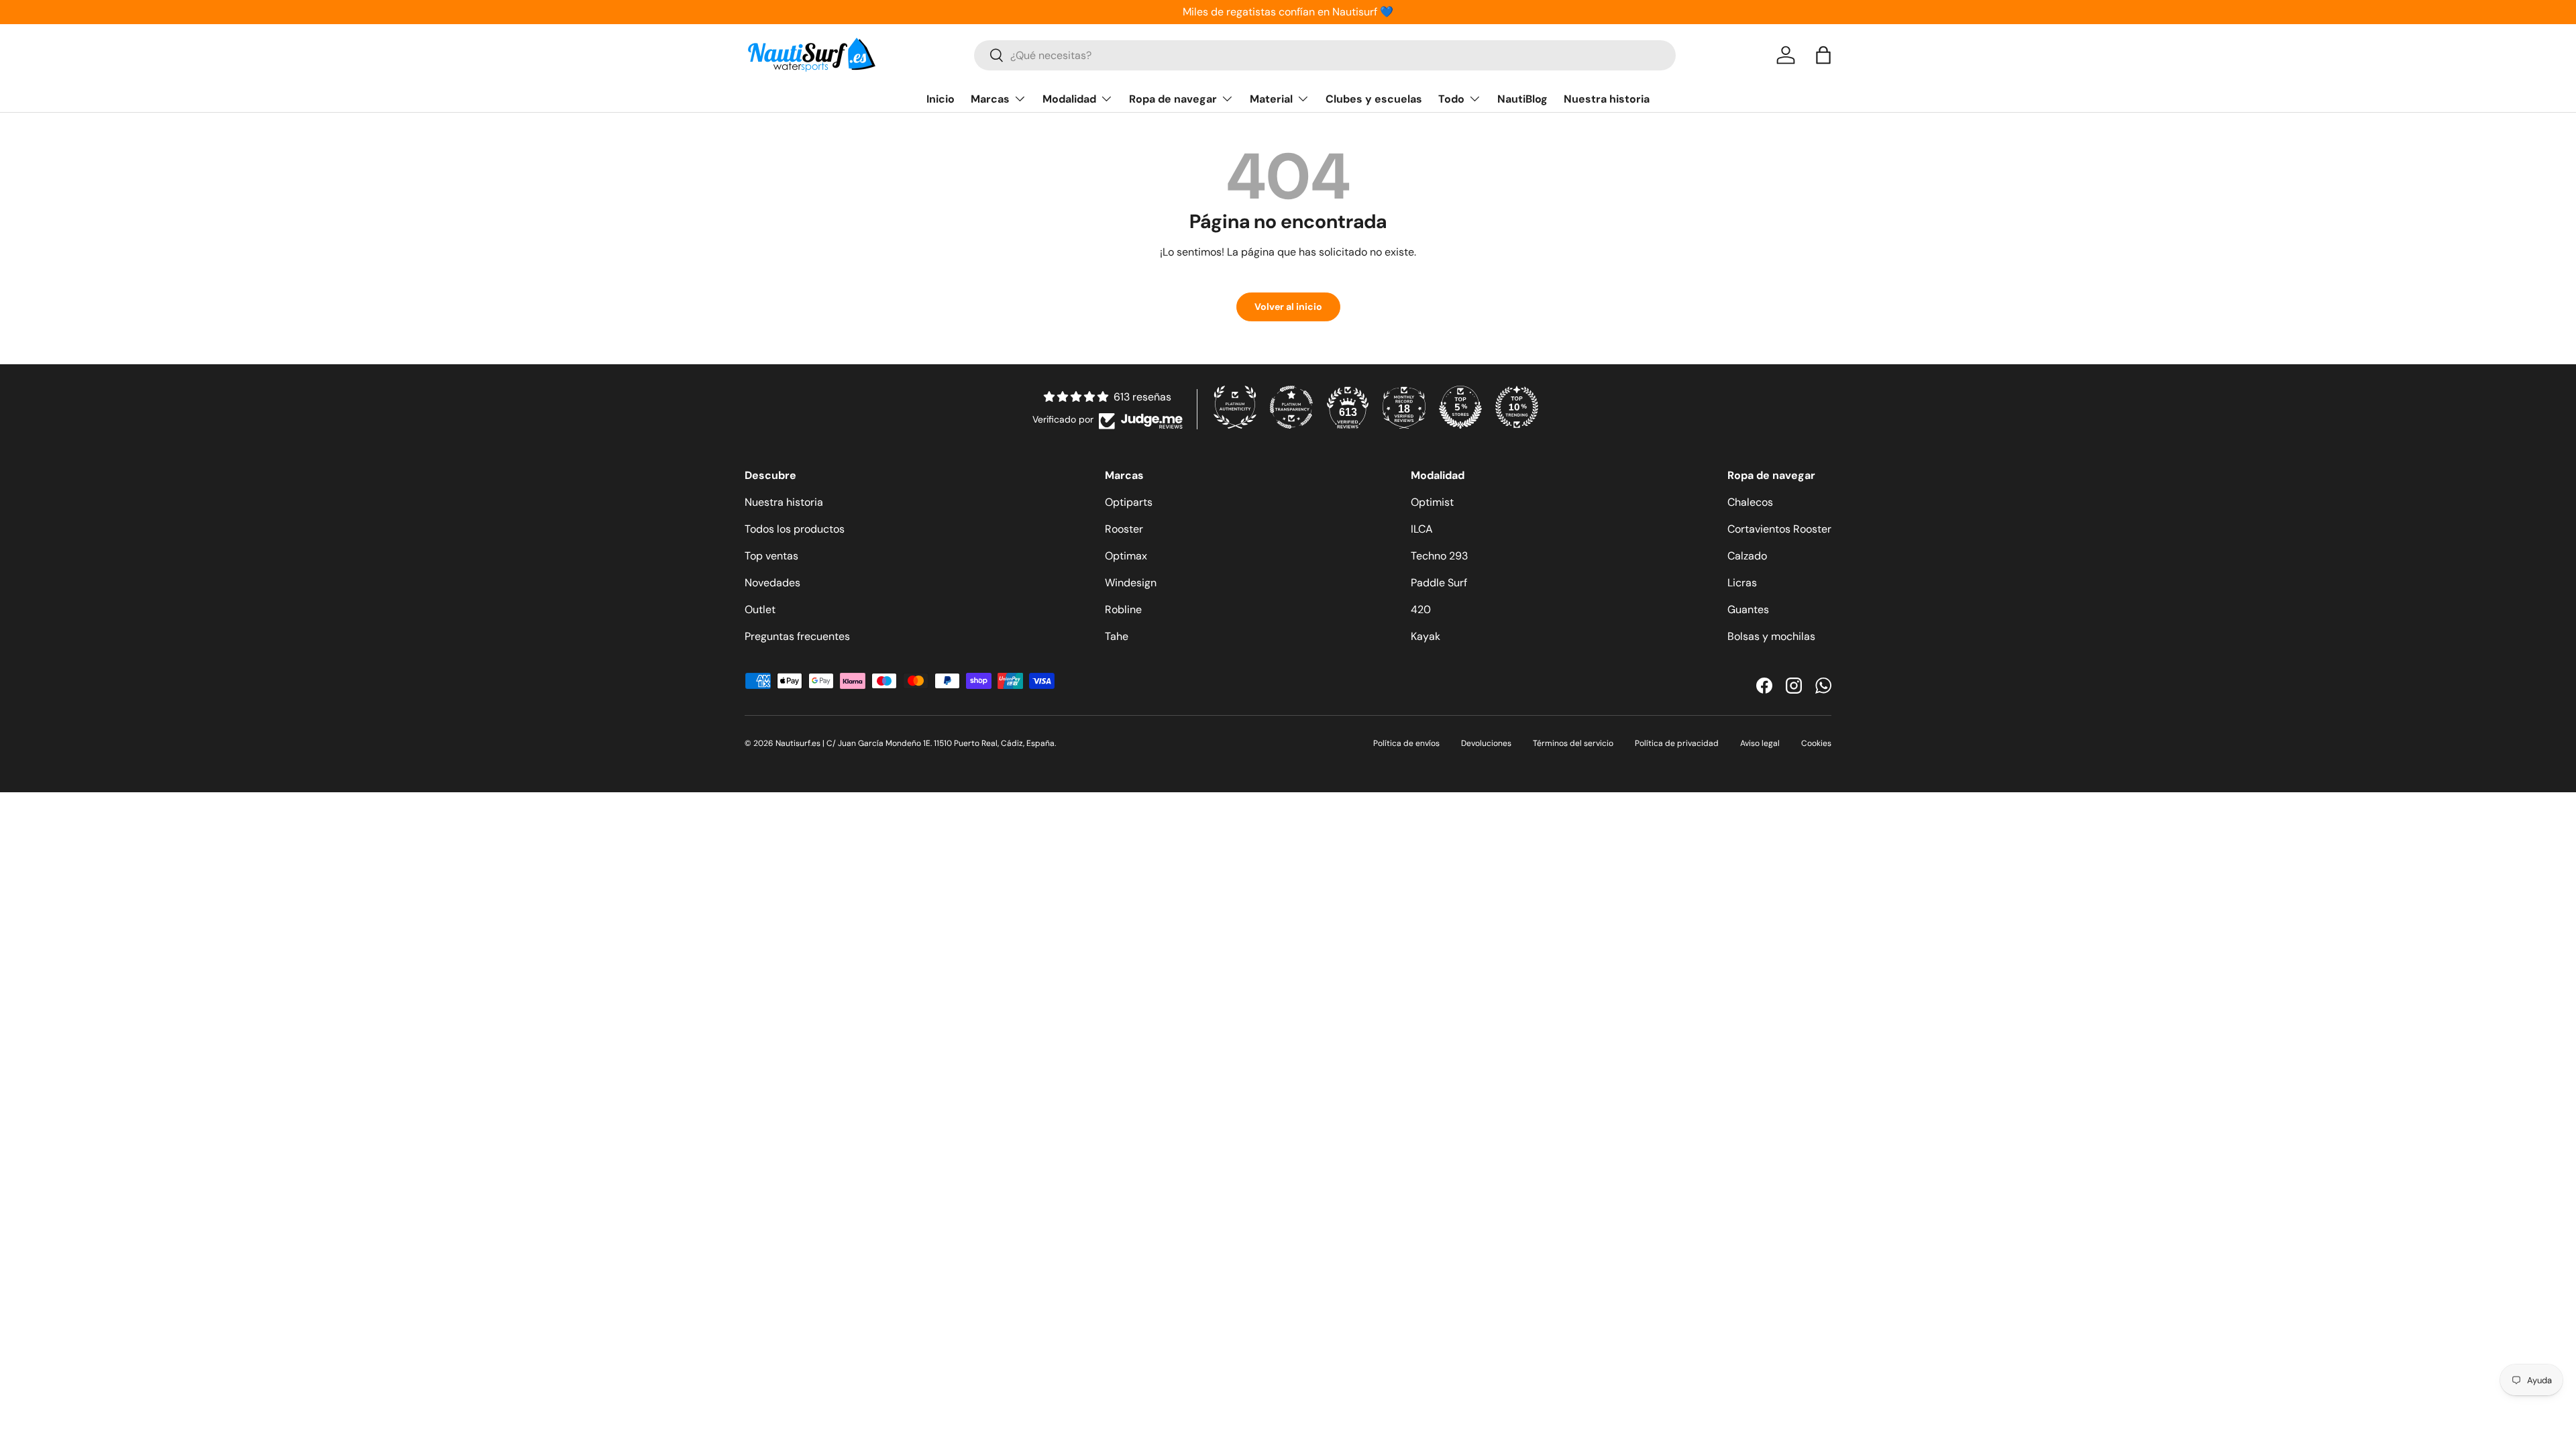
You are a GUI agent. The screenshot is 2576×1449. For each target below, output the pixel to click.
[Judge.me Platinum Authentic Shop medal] (1235, 407)
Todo (1451, 99)
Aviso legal (1760, 743)
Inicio (941, 99)
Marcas (990, 99)
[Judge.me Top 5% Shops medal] (1460, 407)
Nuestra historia (1607, 99)
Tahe (1117, 636)
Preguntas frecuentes (797, 636)
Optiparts (1129, 502)
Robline (1123, 609)
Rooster (1124, 529)
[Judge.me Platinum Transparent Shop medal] (1291, 407)
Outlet (760, 609)
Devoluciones (1486, 743)
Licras (1742, 583)
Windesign (1131, 583)
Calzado (1747, 556)
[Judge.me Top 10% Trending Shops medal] (1517, 407)
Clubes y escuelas (1374, 99)
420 (1421, 609)
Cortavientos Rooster (1779, 529)
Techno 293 (1439, 556)
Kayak (1426, 636)
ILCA (1422, 529)
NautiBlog (1522, 99)
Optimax (1126, 556)
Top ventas (771, 556)
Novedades (772, 583)
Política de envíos (1406, 743)
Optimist (1432, 502)
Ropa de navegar (1173, 99)
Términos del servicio (1573, 743)
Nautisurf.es (799, 743)
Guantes (1748, 609)
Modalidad (1069, 99)
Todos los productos (795, 529)
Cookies (1816, 743)
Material (1271, 99)
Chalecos (1750, 502)
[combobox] (1325, 55)
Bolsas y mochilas (1771, 636)
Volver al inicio (1288, 307)
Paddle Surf (1439, 583)
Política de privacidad (1677, 743)
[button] (1823, 55)
